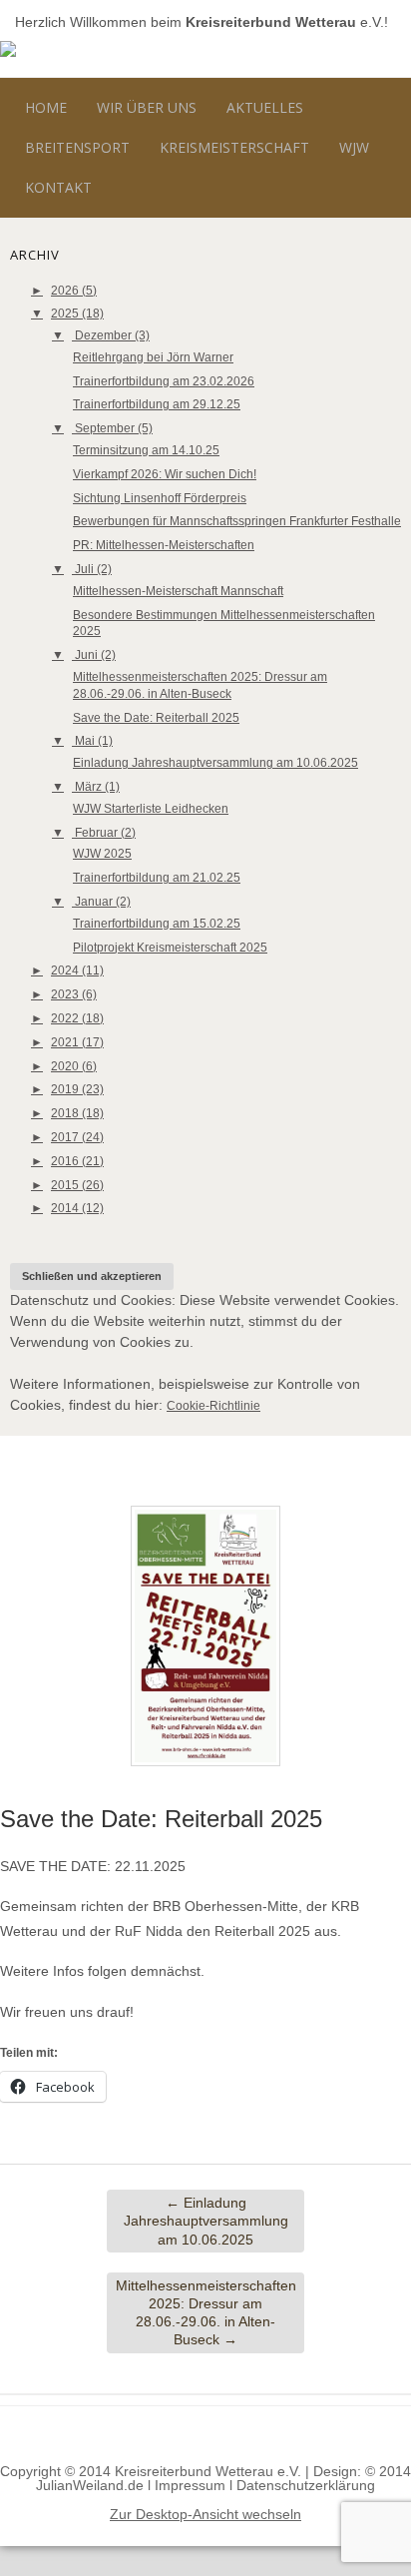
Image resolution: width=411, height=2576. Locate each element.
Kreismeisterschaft (234, 147)
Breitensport (77, 147)
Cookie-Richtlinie (213, 1406)
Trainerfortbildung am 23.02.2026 (164, 381)
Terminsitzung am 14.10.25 (146, 450)
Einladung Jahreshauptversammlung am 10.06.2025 (215, 763)
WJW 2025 (102, 854)
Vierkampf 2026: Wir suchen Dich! (165, 474)
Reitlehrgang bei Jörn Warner (153, 357)
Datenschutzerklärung (306, 2485)
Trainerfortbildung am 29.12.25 (157, 404)
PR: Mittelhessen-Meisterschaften (164, 545)
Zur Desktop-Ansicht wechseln (205, 2514)
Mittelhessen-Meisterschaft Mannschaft (178, 591)
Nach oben (206, 2435)
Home (46, 107)
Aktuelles (265, 107)
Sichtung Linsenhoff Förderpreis (160, 498)
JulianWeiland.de (90, 2485)
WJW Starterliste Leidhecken (151, 809)
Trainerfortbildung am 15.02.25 (157, 924)
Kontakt (58, 187)
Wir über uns (147, 107)
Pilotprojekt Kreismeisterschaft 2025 (170, 948)
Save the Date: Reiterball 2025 (156, 718)
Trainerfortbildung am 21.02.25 (157, 878)
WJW (354, 147)
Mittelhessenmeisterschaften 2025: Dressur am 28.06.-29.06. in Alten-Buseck (206, 2313)
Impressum (190, 2485)
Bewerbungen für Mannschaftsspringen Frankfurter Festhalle (237, 521)
